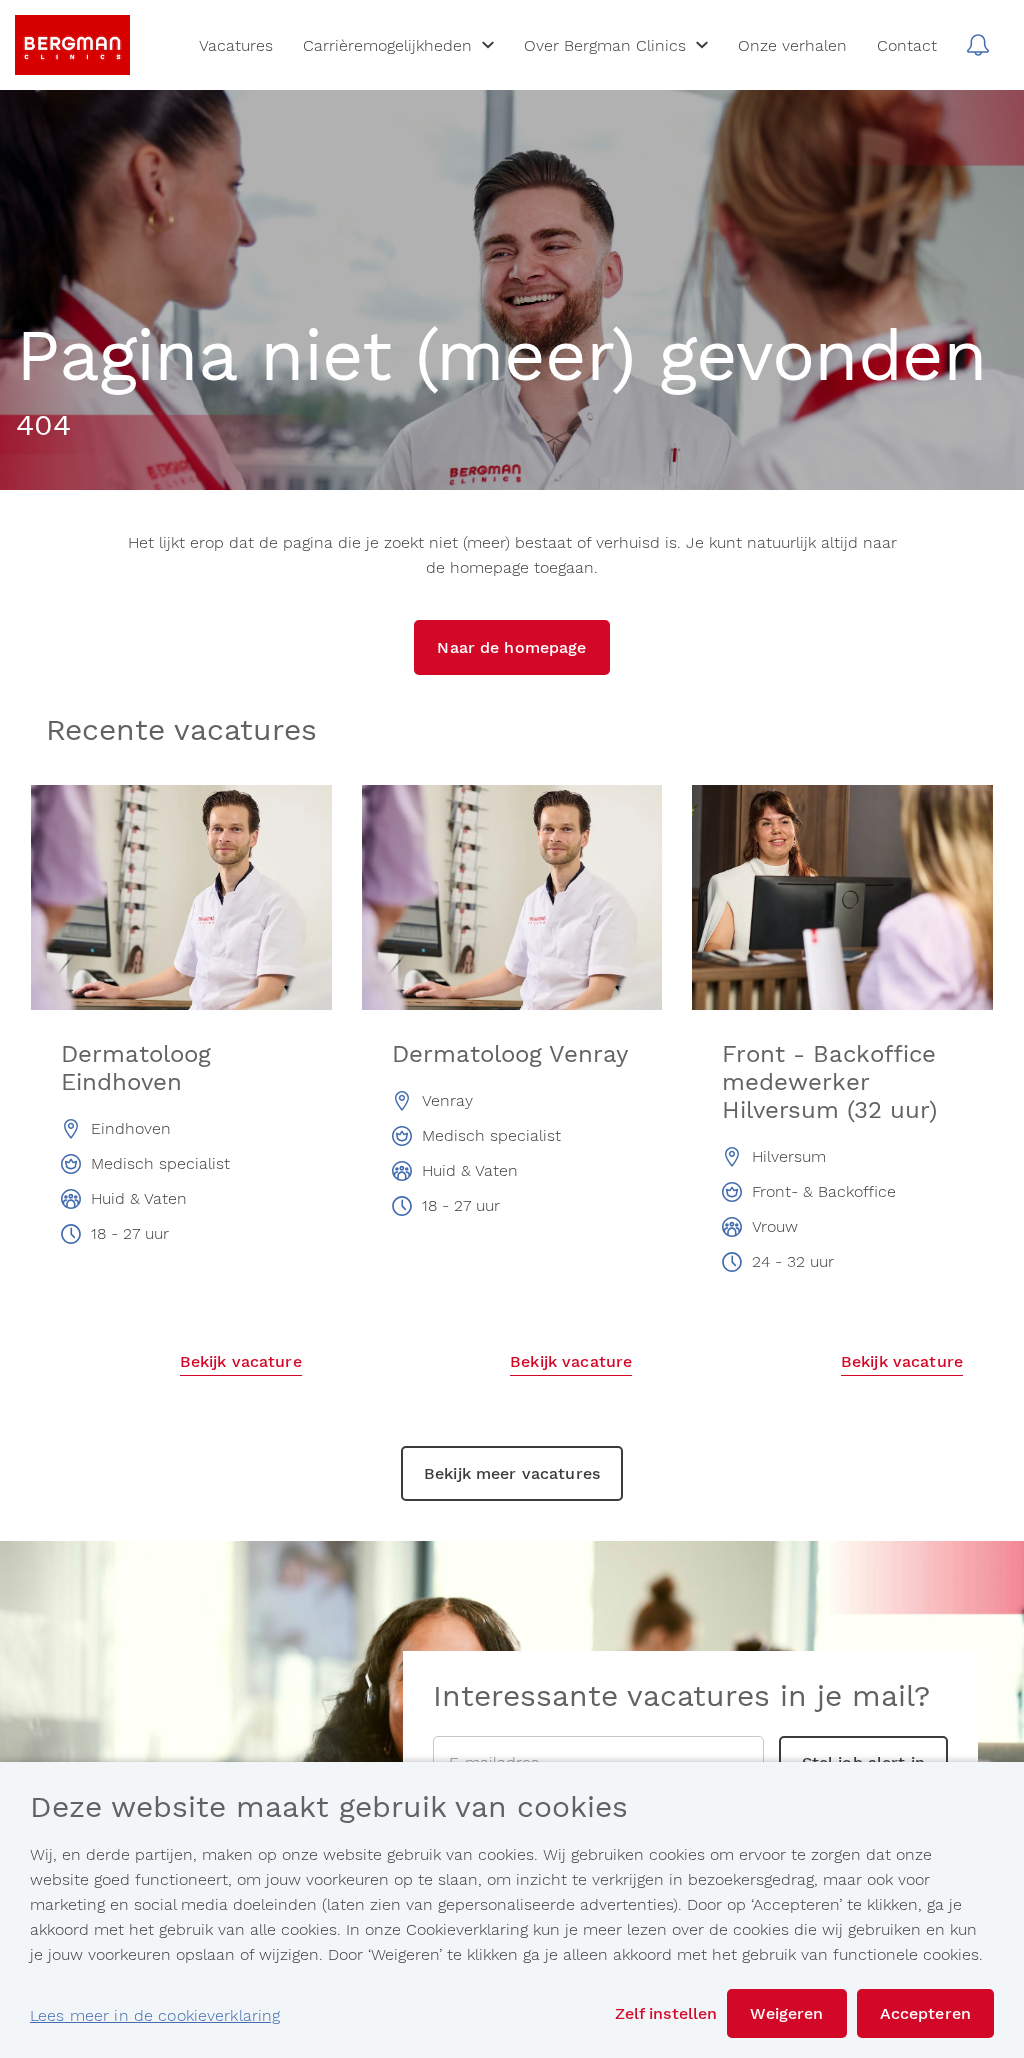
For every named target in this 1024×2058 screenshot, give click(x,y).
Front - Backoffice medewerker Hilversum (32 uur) (829, 1082)
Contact (907, 45)
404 (43, 426)
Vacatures (236, 45)
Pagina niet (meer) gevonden (501, 358)
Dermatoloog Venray (510, 1054)
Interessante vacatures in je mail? (681, 1697)
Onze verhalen (792, 45)
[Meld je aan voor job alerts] (978, 45)
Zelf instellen (666, 2013)
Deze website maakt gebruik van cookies (329, 1808)
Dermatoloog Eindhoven (136, 1068)
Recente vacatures (181, 731)
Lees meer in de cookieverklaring (155, 2015)
